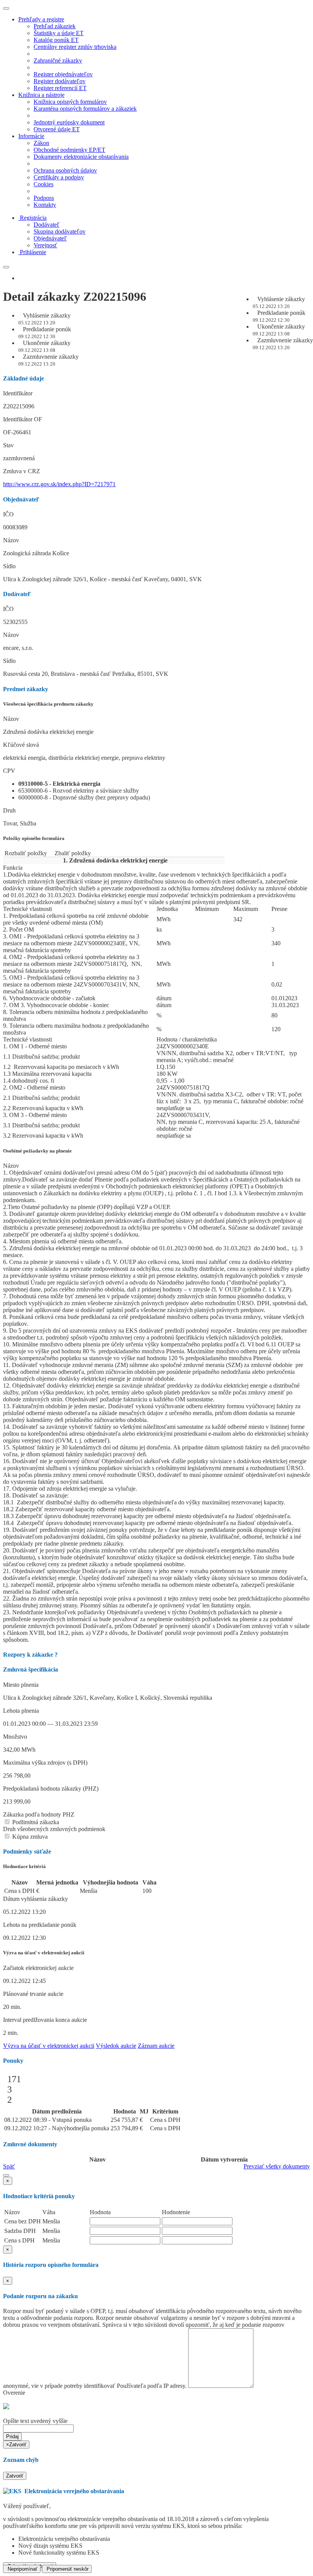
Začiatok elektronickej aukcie (38, 1968)
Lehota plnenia (21, 1711)
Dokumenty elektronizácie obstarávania (81, 157)
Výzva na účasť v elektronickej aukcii (49, 2046)
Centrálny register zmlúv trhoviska (75, 47)
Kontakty (45, 205)
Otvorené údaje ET (57, 129)
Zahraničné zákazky (58, 60)
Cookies (44, 184)
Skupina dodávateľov (60, 231)
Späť (9, 2166)
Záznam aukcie (156, 2046)
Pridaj (12, 2437)
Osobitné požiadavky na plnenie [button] (37, 1151)
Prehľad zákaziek (55, 26)
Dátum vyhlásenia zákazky (35, 1899)
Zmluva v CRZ (22, 471)
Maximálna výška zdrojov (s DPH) (45, 1763)
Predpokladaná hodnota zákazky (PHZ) (51, 1789)
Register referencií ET (60, 88)
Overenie (14, 2393)
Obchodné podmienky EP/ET (69, 150)
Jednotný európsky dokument (69, 122)
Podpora (44, 198)
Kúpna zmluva (29, 1837)
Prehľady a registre (41, 19)
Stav (8, 445)
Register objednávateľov (63, 74)
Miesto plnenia (21, 1685)
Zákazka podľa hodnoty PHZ (39, 1814)
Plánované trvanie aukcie (33, 1994)
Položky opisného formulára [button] (34, 838)
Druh (9, 810)
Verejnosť (45, 245)
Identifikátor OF (23, 419)
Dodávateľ (47, 225)
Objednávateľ (50, 238)
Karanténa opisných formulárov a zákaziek (85, 109)
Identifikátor (18, 393)
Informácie (31, 136)
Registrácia (33, 218)
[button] (6, 2175)
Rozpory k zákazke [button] (30, 1655)
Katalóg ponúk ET (56, 40)
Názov (11, 540)
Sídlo (9, 566)
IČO (8, 514)
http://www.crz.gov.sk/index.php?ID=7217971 (59, 484)
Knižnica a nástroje (41, 95)
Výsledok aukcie (116, 2046)
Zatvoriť (15, 2476)
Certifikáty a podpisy (59, 177)
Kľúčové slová (21, 745)
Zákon (41, 143)
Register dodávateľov (60, 81)
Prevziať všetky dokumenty (277, 2166)
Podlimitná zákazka (35, 1822)
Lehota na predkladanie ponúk (40, 1925)
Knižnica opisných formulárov (70, 102)
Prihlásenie (33, 252)
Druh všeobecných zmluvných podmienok (54, 1829)
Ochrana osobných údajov (65, 170)
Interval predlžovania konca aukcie (45, 2020)
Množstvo (15, 1737)
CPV (9, 771)
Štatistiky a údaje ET (59, 33)
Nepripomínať (22, 2569)
